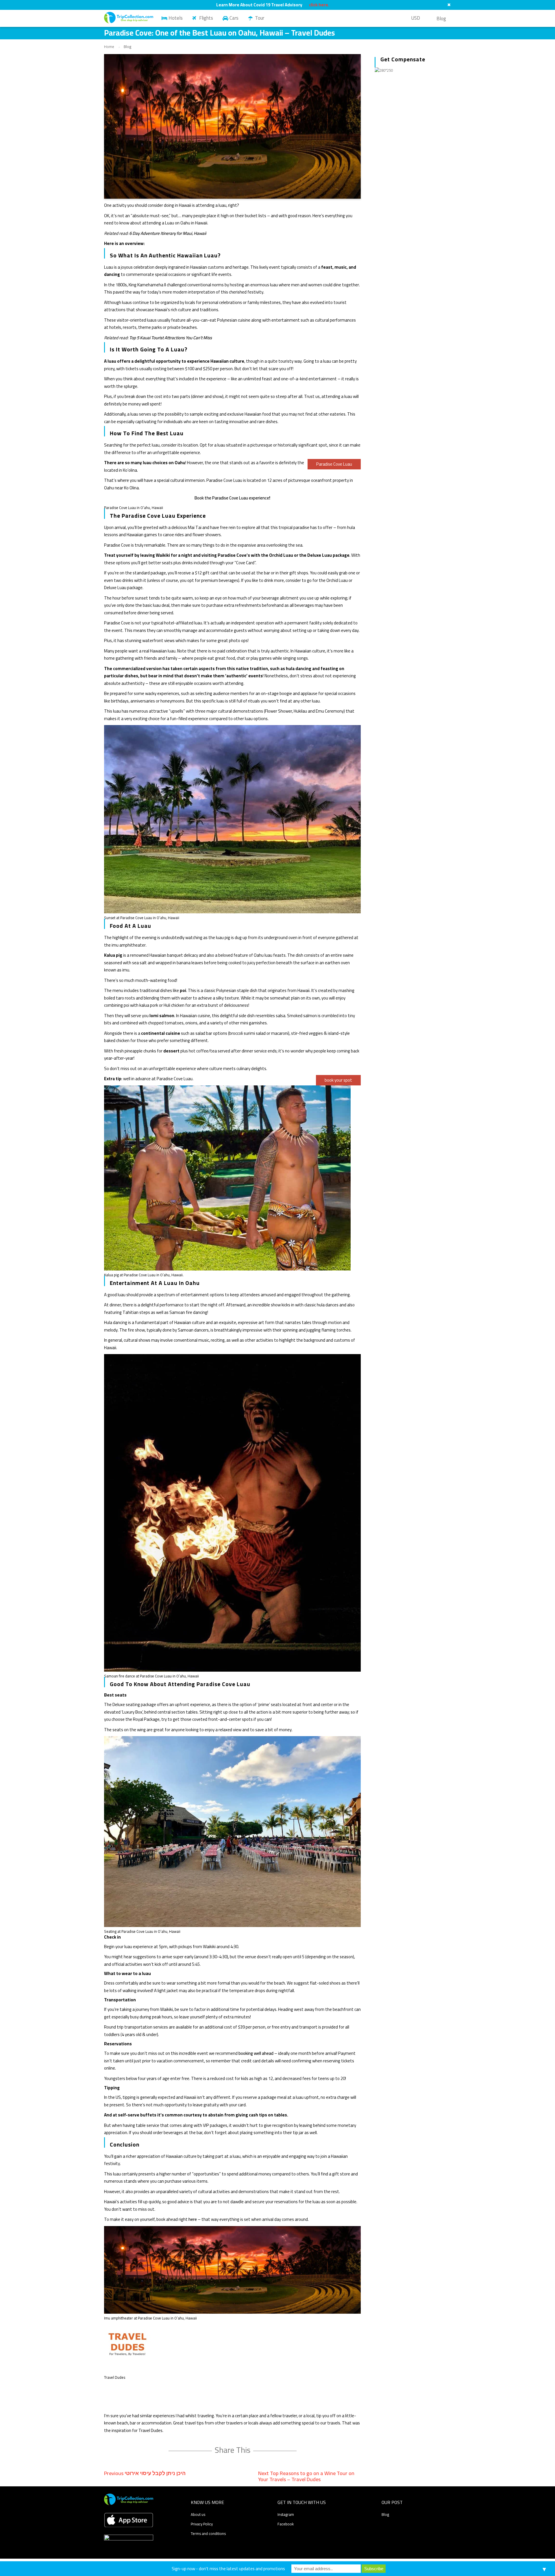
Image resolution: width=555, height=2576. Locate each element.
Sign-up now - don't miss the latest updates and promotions (228, 2569)
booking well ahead (256, 2053)
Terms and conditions (208, 2533)
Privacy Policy (202, 2524)
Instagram (286, 2514)
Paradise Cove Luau (334, 464)
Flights (206, 18)
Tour (260, 18)
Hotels (176, 18)
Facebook (286, 2524)
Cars (234, 18)
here (193, 2219)
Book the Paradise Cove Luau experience (232, 498)
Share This (233, 2450)
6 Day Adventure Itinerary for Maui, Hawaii (168, 233)
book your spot (338, 1080)
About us (198, 2514)
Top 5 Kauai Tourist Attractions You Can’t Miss (171, 338)
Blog (441, 19)
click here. (319, 5)
